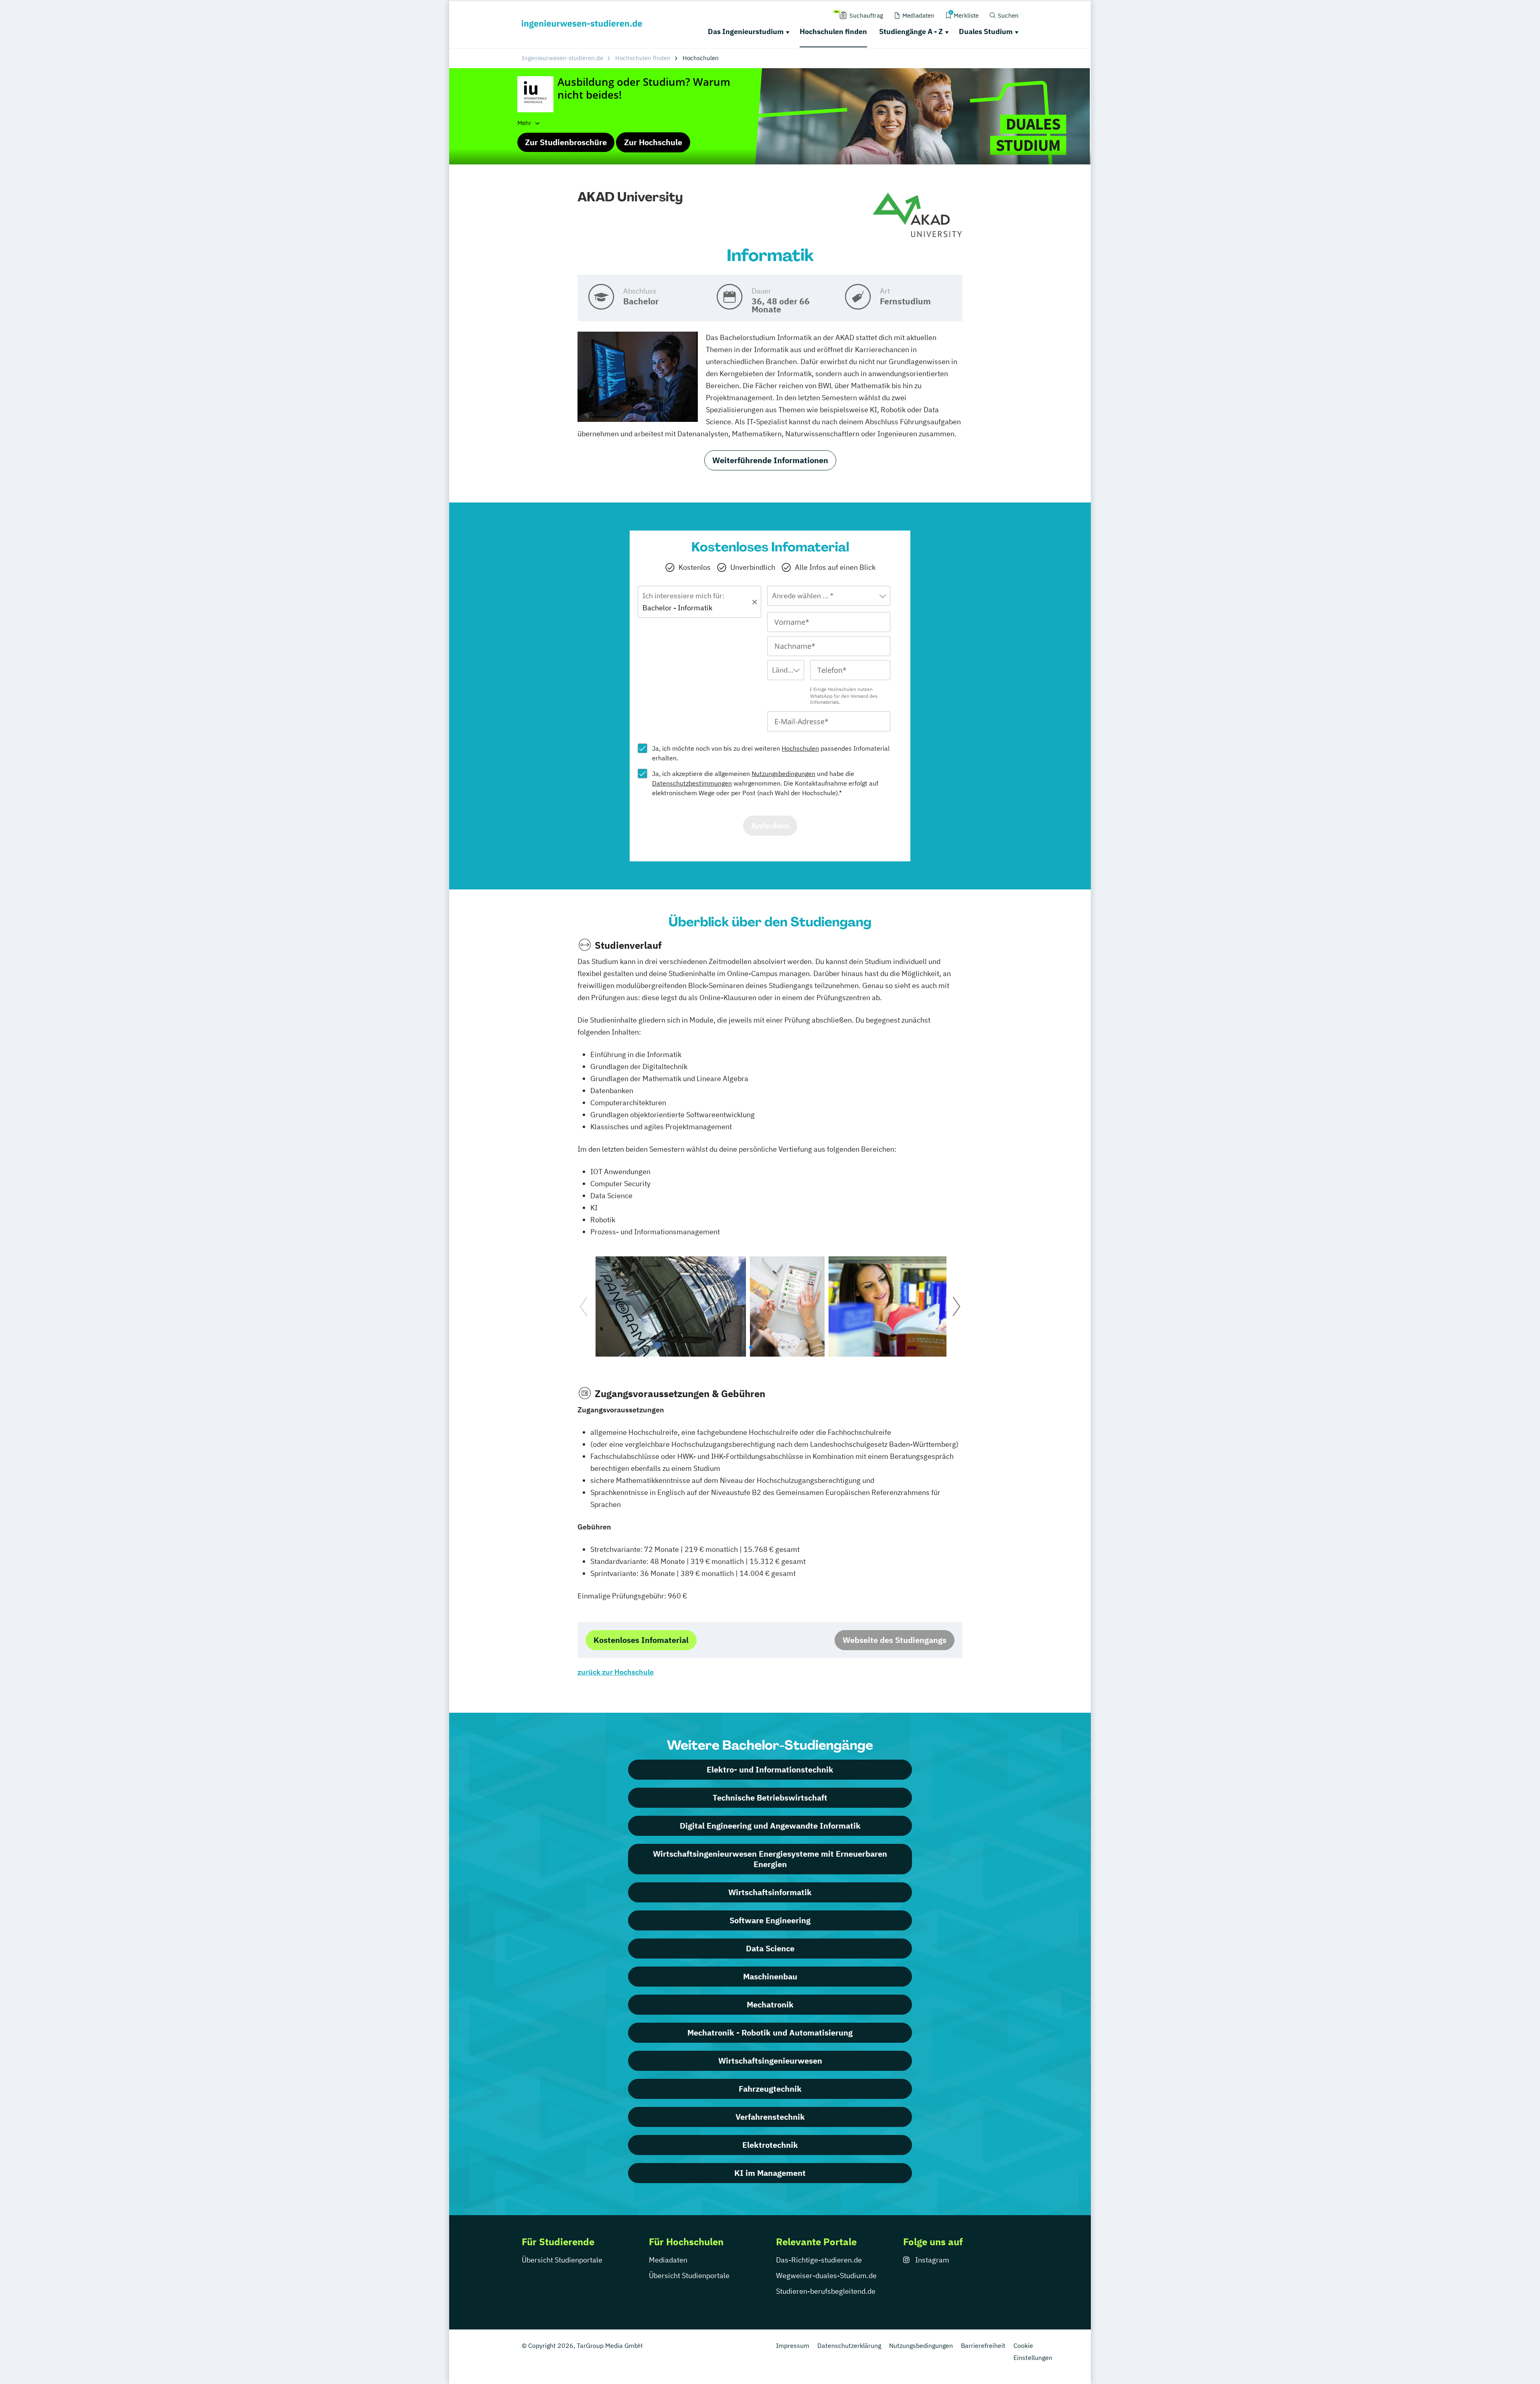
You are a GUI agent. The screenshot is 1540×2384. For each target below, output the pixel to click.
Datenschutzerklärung (849, 2346)
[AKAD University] (917, 216)
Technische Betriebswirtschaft (770, 1798)
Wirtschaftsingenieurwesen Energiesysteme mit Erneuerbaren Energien (770, 1859)
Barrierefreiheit (983, 2346)
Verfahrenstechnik (770, 2117)
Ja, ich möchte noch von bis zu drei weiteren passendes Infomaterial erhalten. (771, 753)
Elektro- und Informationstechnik (770, 1769)
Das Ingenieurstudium (746, 31)
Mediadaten (668, 2260)
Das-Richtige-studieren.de (819, 2260)
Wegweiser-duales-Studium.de (826, 2276)
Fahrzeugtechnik (770, 2089)
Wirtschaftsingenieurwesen (770, 2061)
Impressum (793, 2346)
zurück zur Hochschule (616, 1672)
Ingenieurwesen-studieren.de (562, 58)
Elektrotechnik (770, 2145)
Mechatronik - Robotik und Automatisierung (770, 2033)
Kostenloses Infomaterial (641, 1640)
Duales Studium (986, 31)
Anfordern (770, 825)
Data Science (770, 1948)
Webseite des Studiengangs (895, 1640)
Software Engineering (770, 1920)
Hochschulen (800, 748)
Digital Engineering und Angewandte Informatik (770, 1826)
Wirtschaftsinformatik (770, 1892)
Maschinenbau (770, 1976)
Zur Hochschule (653, 142)
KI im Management (770, 2173)
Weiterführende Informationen (770, 460)
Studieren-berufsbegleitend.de (826, 2291)
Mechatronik (770, 2004)
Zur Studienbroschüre (566, 142)
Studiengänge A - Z (911, 31)
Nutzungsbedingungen (783, 774)
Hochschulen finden (833, 31)
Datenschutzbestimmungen (692, 783)
